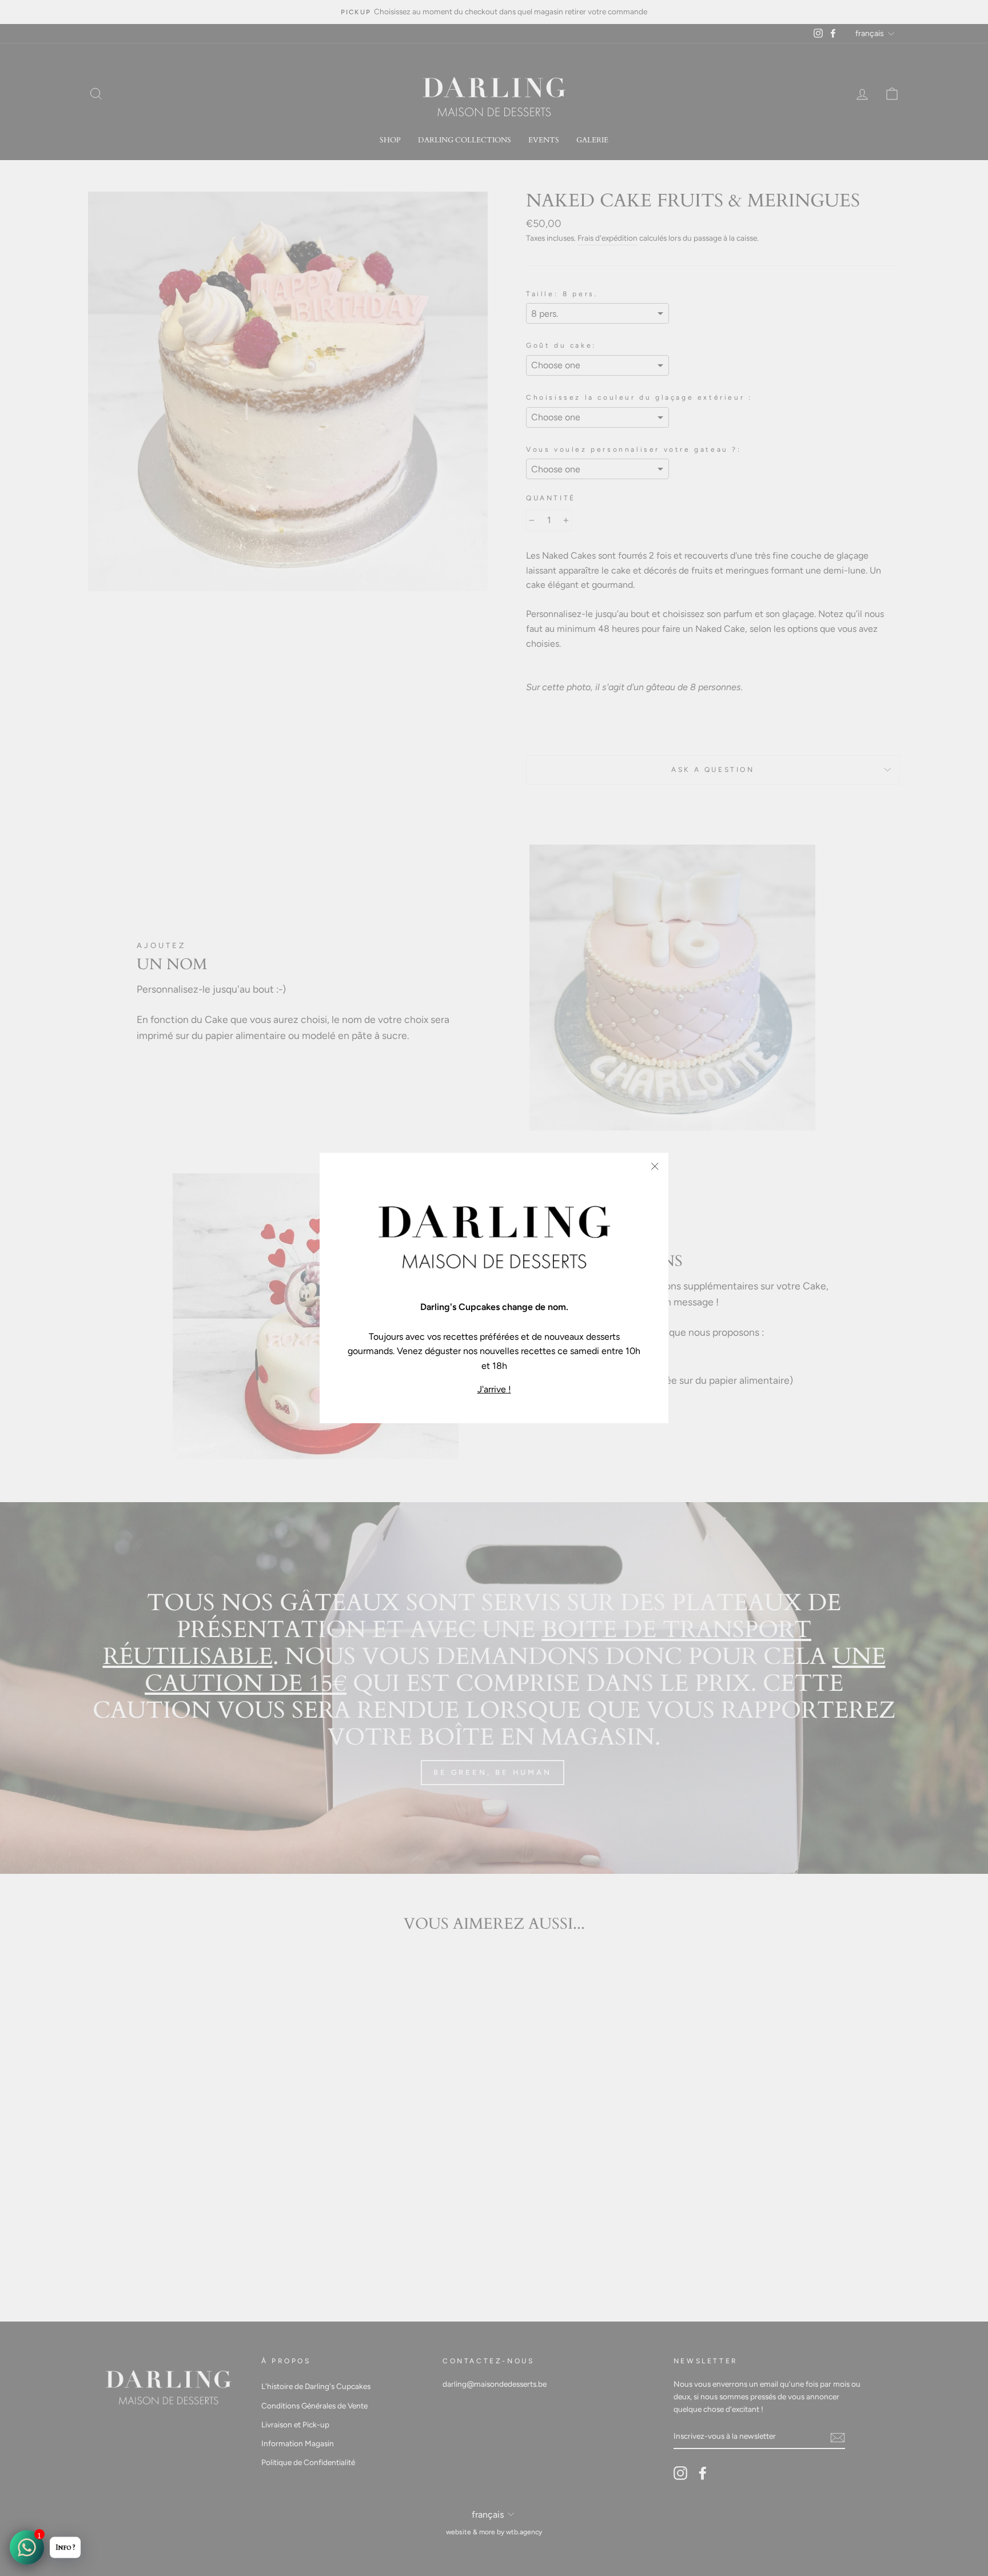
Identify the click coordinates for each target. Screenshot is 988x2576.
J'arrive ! (494, 1389)
